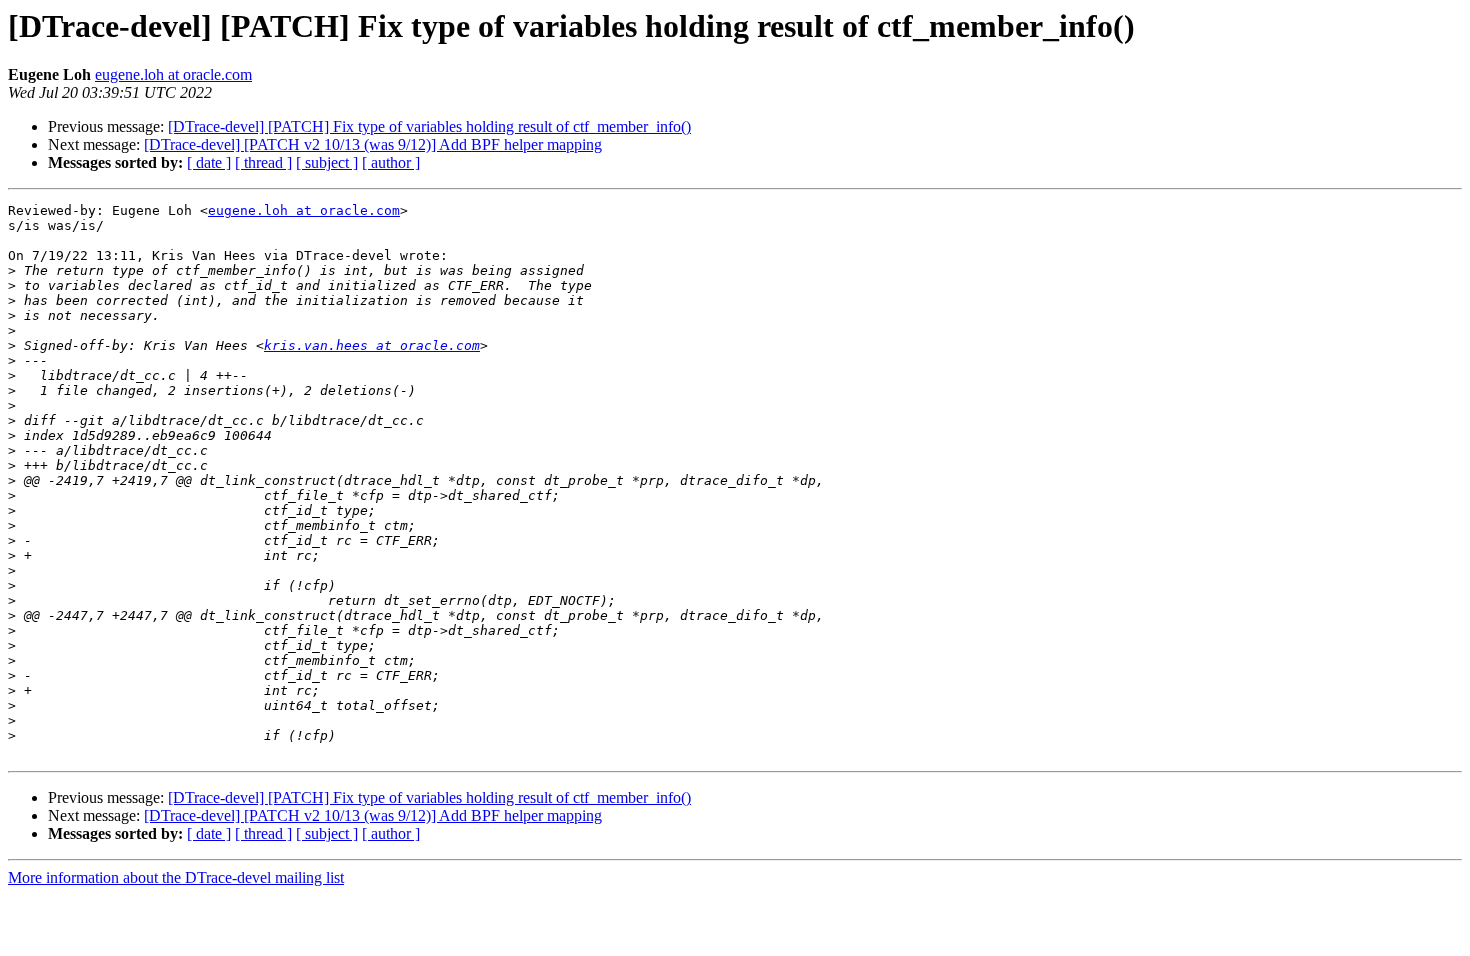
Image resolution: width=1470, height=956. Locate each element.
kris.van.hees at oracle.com (372, 345)
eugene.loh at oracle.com (173, 74)
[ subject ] (327, 162)
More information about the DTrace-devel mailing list (176, 877)
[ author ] (391, 162)
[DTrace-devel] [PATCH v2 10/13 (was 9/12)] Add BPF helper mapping (373, 144)
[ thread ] (263, 162)
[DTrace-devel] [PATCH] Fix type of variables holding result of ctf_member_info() (429, 126)
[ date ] (209, 162)
